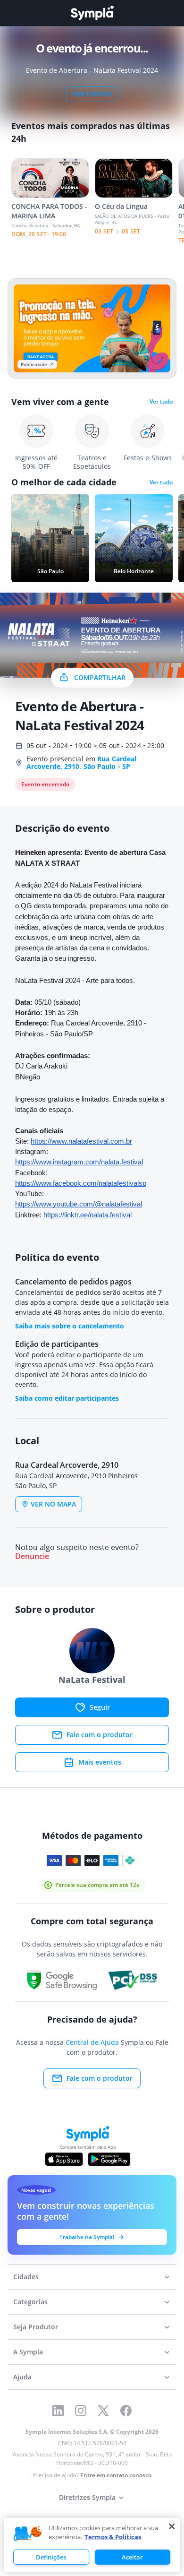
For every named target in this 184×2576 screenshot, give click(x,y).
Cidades (26, 2277)
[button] (28, 2534)
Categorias (30, 2302)
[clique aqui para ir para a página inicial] (92, 13)
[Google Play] (109, 2159)
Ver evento (92, 94)
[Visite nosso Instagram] (81, 2411)
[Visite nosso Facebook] (126, 2411)
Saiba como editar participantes (67, 1398)
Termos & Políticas (113, 2537)
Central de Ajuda (92, 2042)
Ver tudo (161, 402)
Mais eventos (100, 1762)
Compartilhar (100, 677)
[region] (92, 2545)
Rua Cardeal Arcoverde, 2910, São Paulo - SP (81, 762)
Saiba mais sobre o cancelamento (70, 1326)
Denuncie (32, 1556)
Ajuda (22, 2377)
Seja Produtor (36, 2327)
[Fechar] (172, 2526)
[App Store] (64, 2159)
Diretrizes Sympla (87, 2497)
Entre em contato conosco (116, 2475)
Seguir (100, 1707)
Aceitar (132, 2557)
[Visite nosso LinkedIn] (58, 2411)
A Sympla (28, 2352)
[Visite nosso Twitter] (103, 2411)
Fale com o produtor (100, 1735)
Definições (51, 2557)
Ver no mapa (53, 1504)
